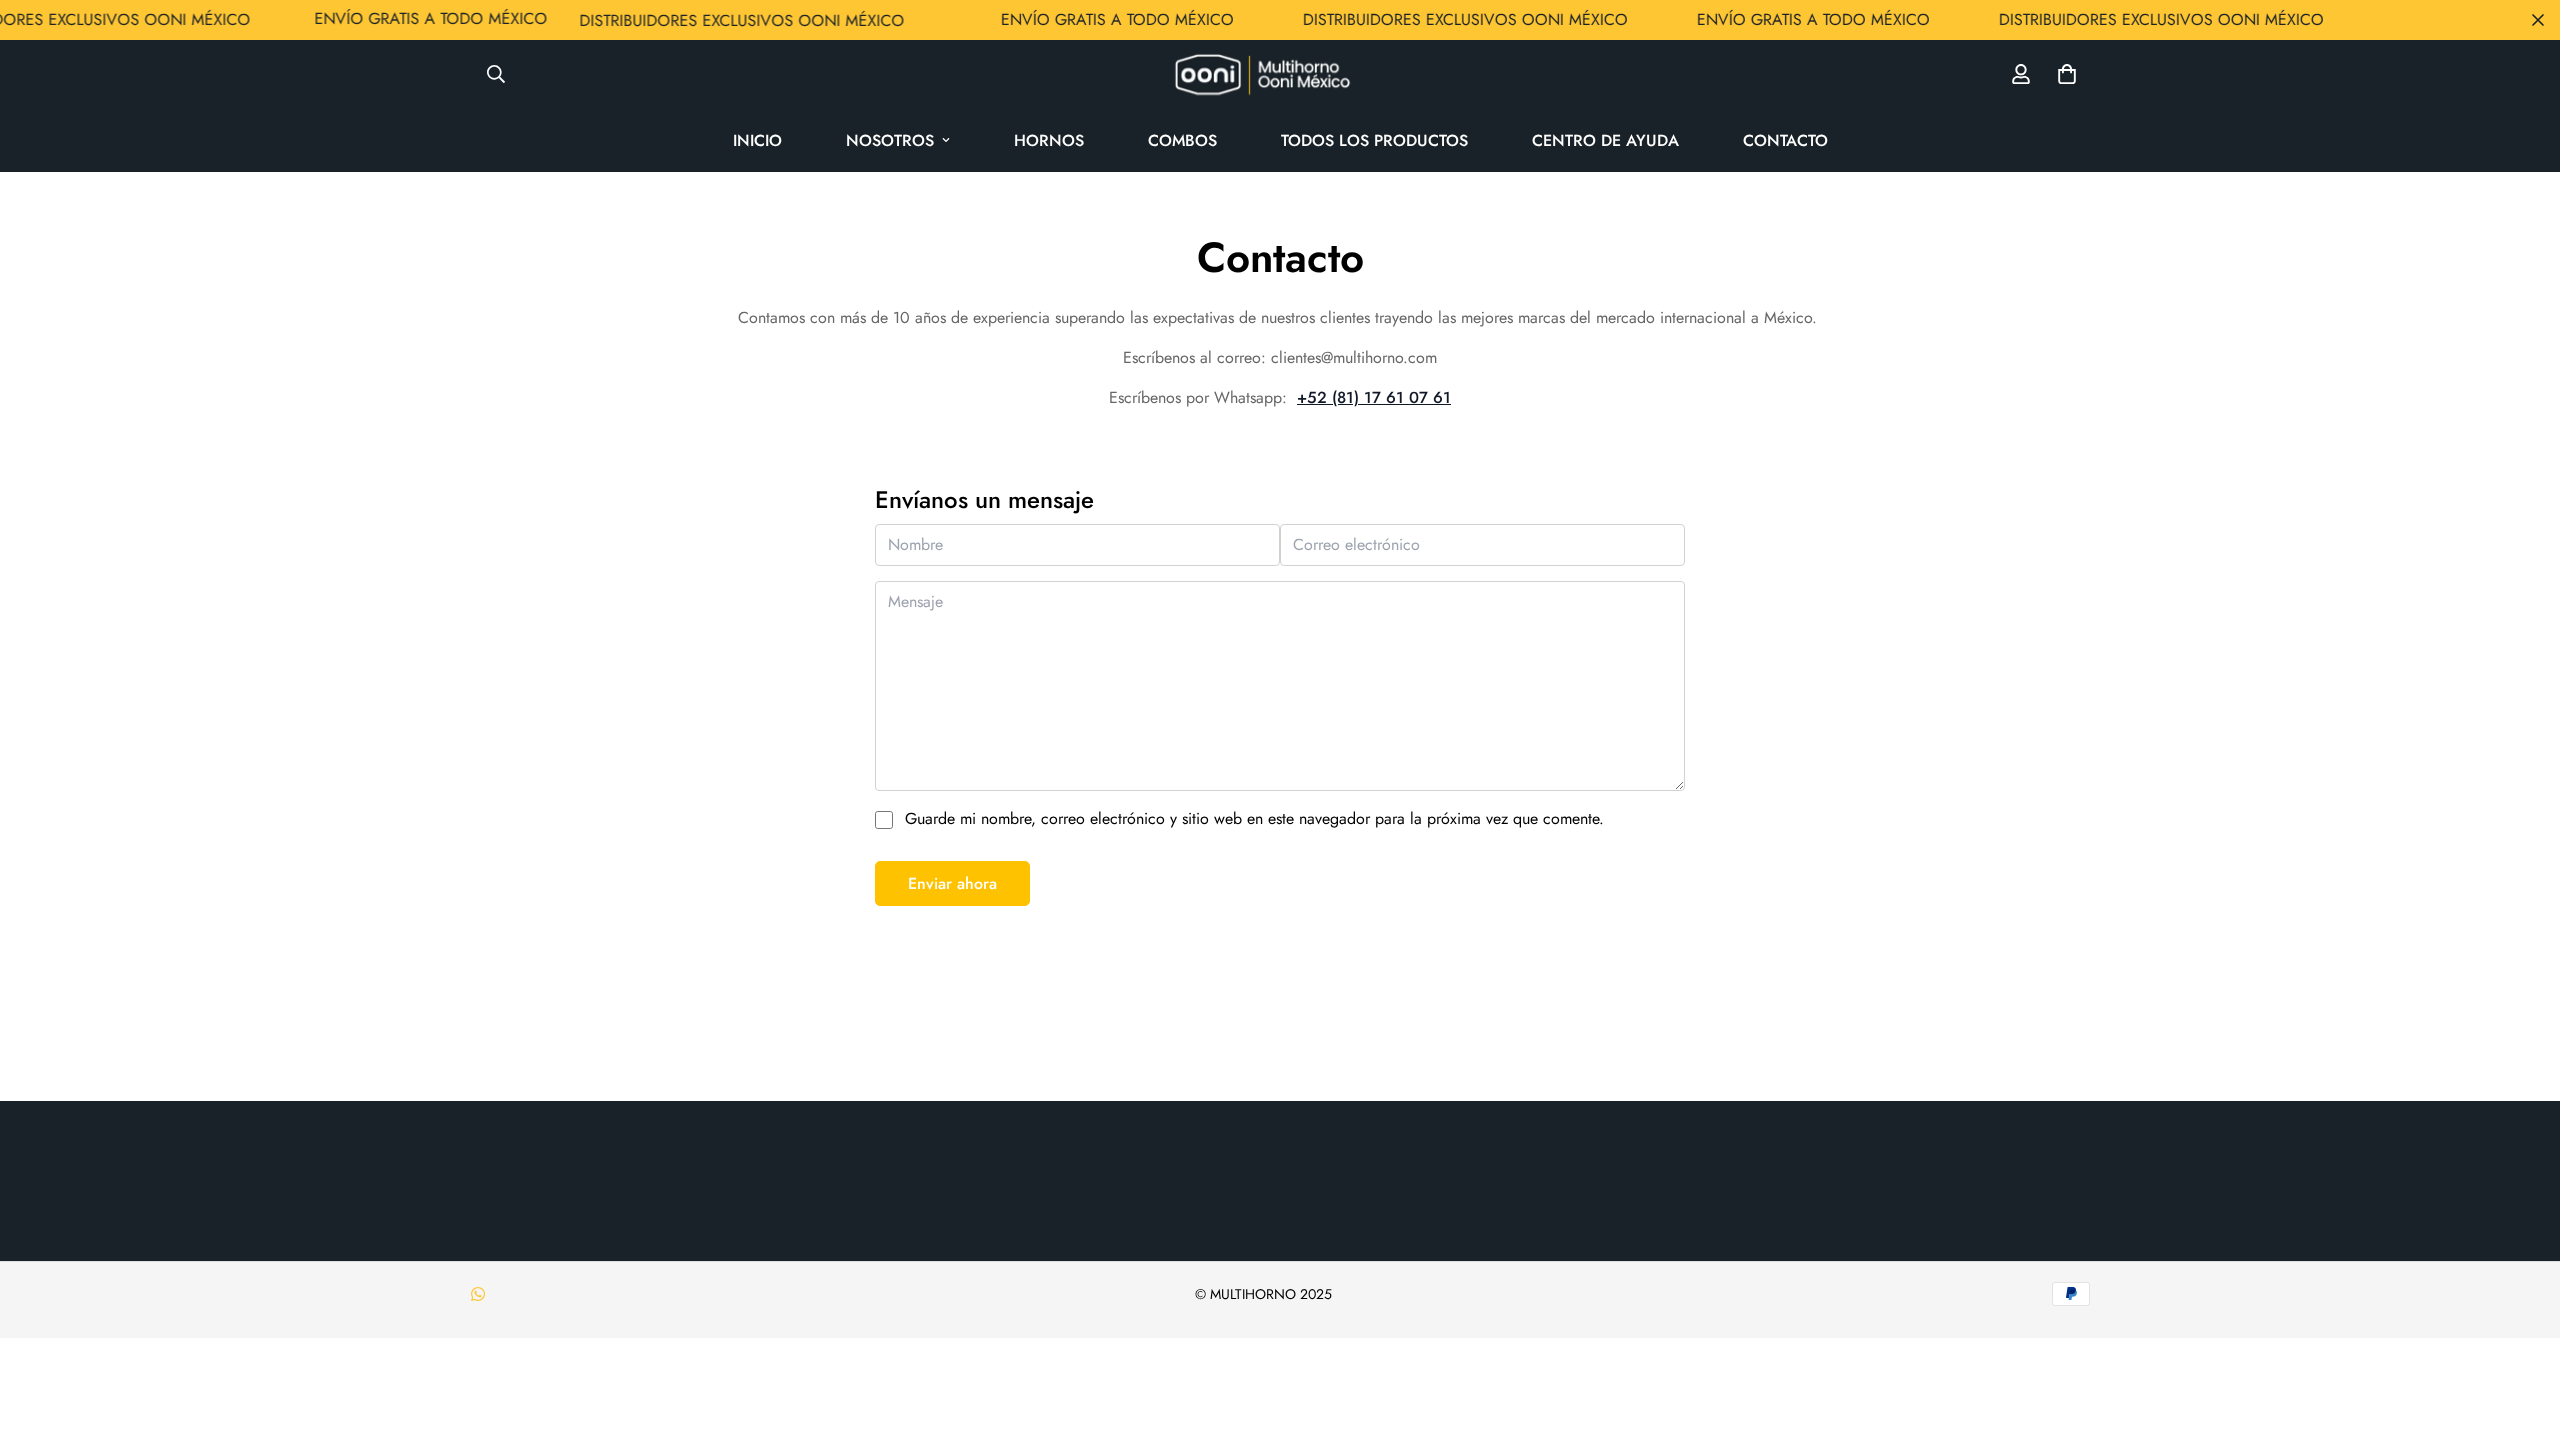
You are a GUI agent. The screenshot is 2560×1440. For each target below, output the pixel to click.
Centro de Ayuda (1605, 140)
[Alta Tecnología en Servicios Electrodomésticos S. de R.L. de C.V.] (1280, 74)
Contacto (1785, 140)
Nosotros (890, 140)
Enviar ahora (952, 883)
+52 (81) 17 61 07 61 (1374, 397)
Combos (1182, 140)
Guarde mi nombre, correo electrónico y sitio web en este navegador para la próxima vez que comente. (1254, 818)
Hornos (1049, 140)
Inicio (757, 140)
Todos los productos (1374, 140)
